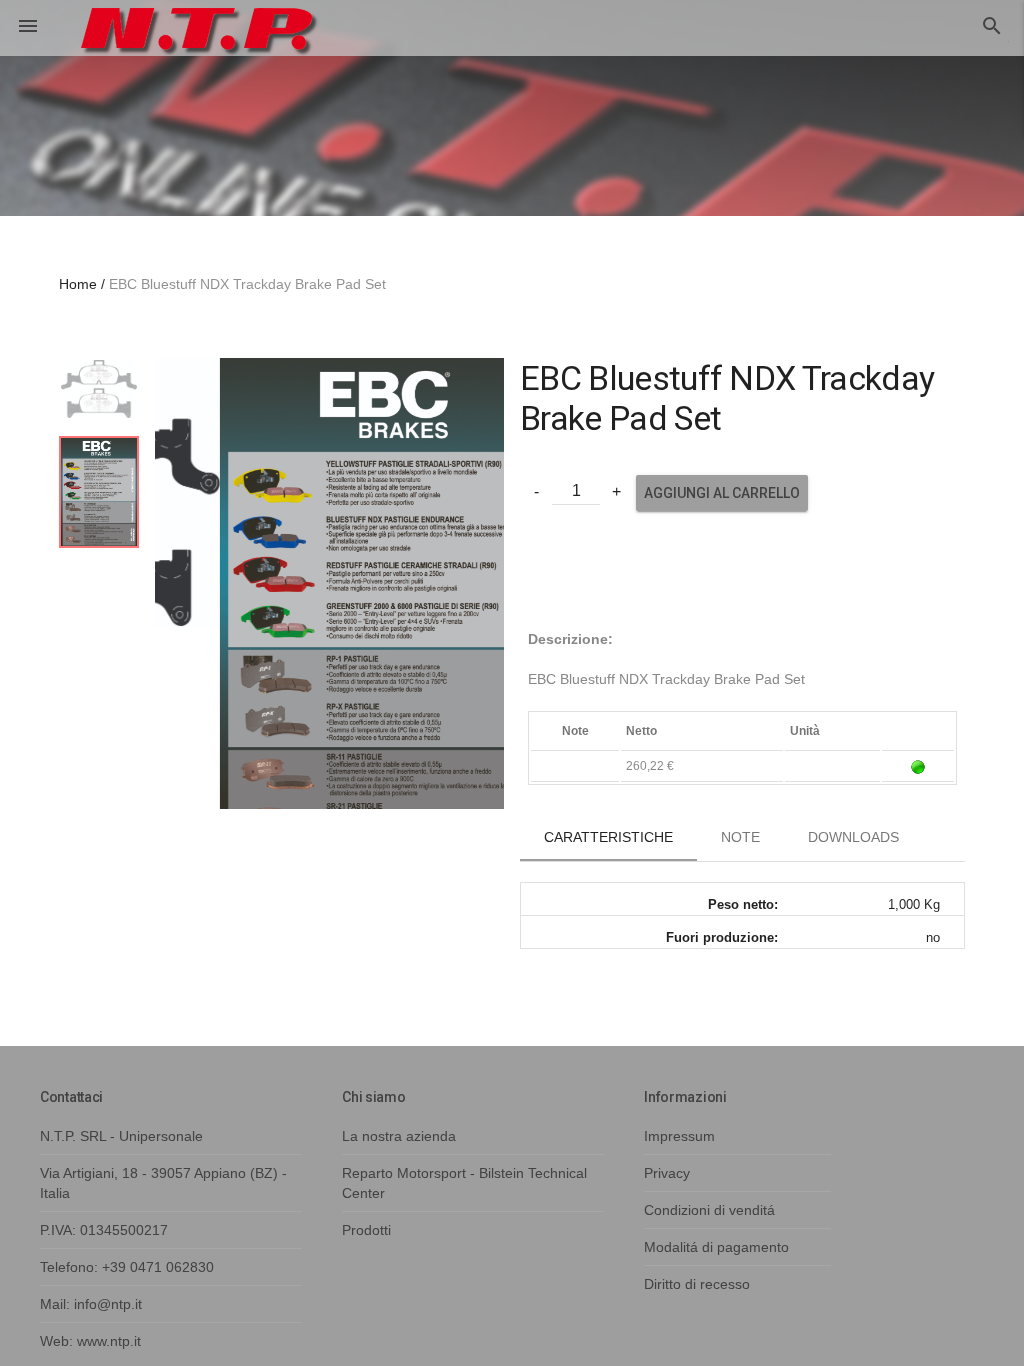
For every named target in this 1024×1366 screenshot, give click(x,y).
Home (78, 284)
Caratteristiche (608, 837)
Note (740, 837)
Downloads (853, 837)
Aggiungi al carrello (722, 493)
